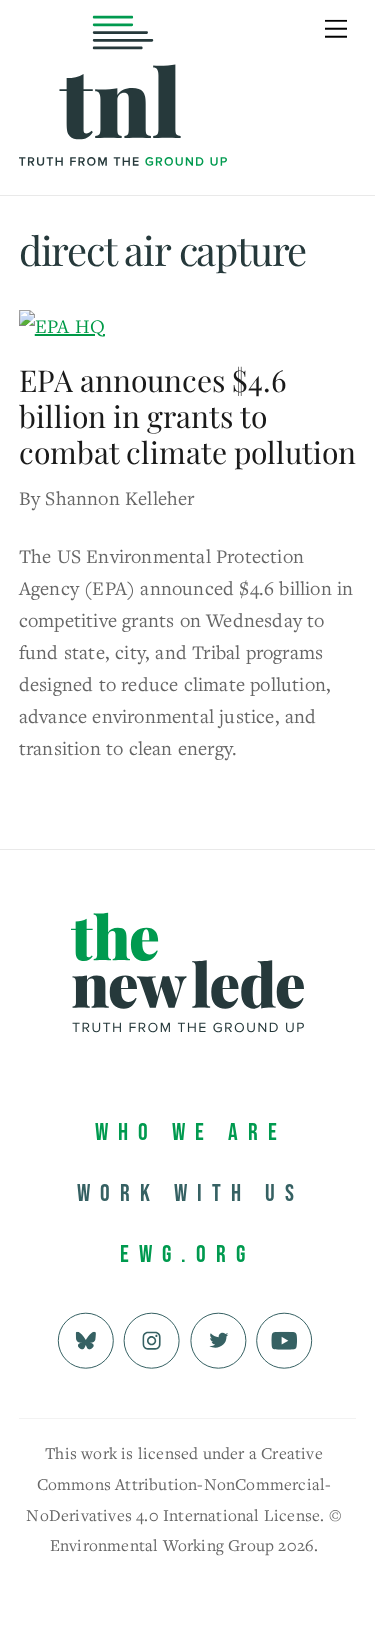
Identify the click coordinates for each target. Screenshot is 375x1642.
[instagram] (151, 1338)
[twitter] (218, 1338)
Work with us (190, 1193)
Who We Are (191, 1132)
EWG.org (187, 1254)
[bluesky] (85, 1338)
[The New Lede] (123, 124)
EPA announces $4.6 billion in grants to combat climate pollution (187, 416)
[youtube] (284, 1338)
